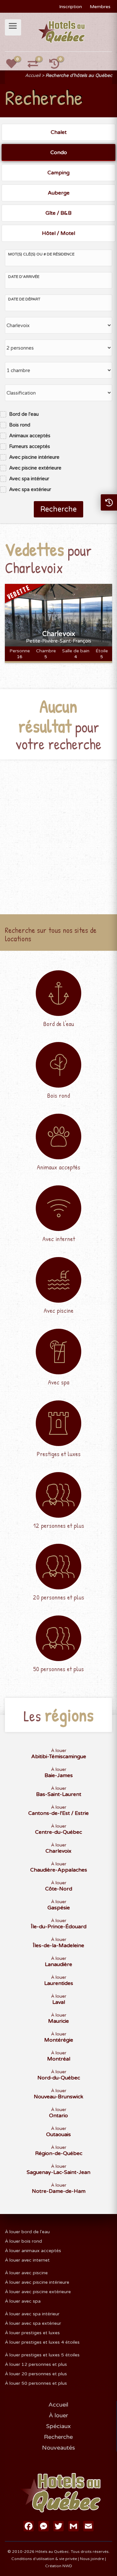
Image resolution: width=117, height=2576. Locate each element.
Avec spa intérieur (29, 479)
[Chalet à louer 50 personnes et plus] (58, 1647)
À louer (59, 1754)
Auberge (59, 193)
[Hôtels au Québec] (62, 32)
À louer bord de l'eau (27, 2232)
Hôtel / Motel (58, 233)
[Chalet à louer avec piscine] (58, 1288)
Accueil (33, 75)
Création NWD (59, 2566)
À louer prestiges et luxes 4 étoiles (42, 2342)
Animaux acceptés (30, 436)
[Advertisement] (58, 831)
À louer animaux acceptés (33, 2251)
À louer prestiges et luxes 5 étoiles (42, 2355)
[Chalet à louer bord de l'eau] (58, 1002)
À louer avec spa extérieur (33, 2323)
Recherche (58, 509)
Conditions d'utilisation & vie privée (44, 2559)
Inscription (71, 7)
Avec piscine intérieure (34, 457)
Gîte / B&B (58, 213)
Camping (58, 173)
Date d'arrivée (24, 277)
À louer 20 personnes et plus (36, 2374)
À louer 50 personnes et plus (36, 2383)
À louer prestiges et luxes (32, 2333)
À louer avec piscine (26, 2273)
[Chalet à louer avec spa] (58, 1360)
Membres (100, 7)
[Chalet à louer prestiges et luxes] (58, 1432)
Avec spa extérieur (30, 489)
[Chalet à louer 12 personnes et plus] (58, 1503)
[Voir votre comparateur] (36, 66)
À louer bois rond (23, 2241)
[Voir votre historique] (58, 66)
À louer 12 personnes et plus (36, 2364)
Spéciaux (58, 2426)
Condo (59, 152)
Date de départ (24, 299)
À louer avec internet (27, 2260)
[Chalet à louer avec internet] (58, 1217)
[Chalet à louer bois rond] (58, 1073)
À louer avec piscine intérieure (37, 2282)
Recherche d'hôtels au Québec (79, 75)
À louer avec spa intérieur (32, 2314)
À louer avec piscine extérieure (38, 2292)
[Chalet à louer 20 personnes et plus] (58, 1575)
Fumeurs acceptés (30, 446)
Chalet (59, 132)
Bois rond (20, 425)
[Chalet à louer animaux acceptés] (58, 1145)
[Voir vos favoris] (15, 66)
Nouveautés (58, 2448)
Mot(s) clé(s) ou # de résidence (41, 254)
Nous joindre (92, 2559)
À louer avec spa (23, 2301)
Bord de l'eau (24, 414)
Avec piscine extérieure (35, 468)
